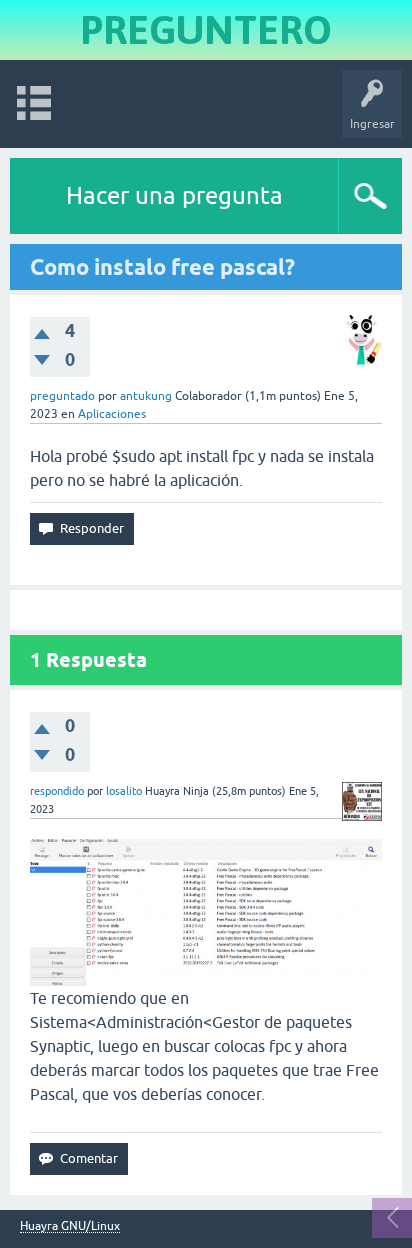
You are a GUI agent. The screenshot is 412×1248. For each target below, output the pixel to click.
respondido (57, 791)
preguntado (62, 396)
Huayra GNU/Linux (70, 1226)
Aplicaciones (112, 414)
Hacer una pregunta (174, 195)
